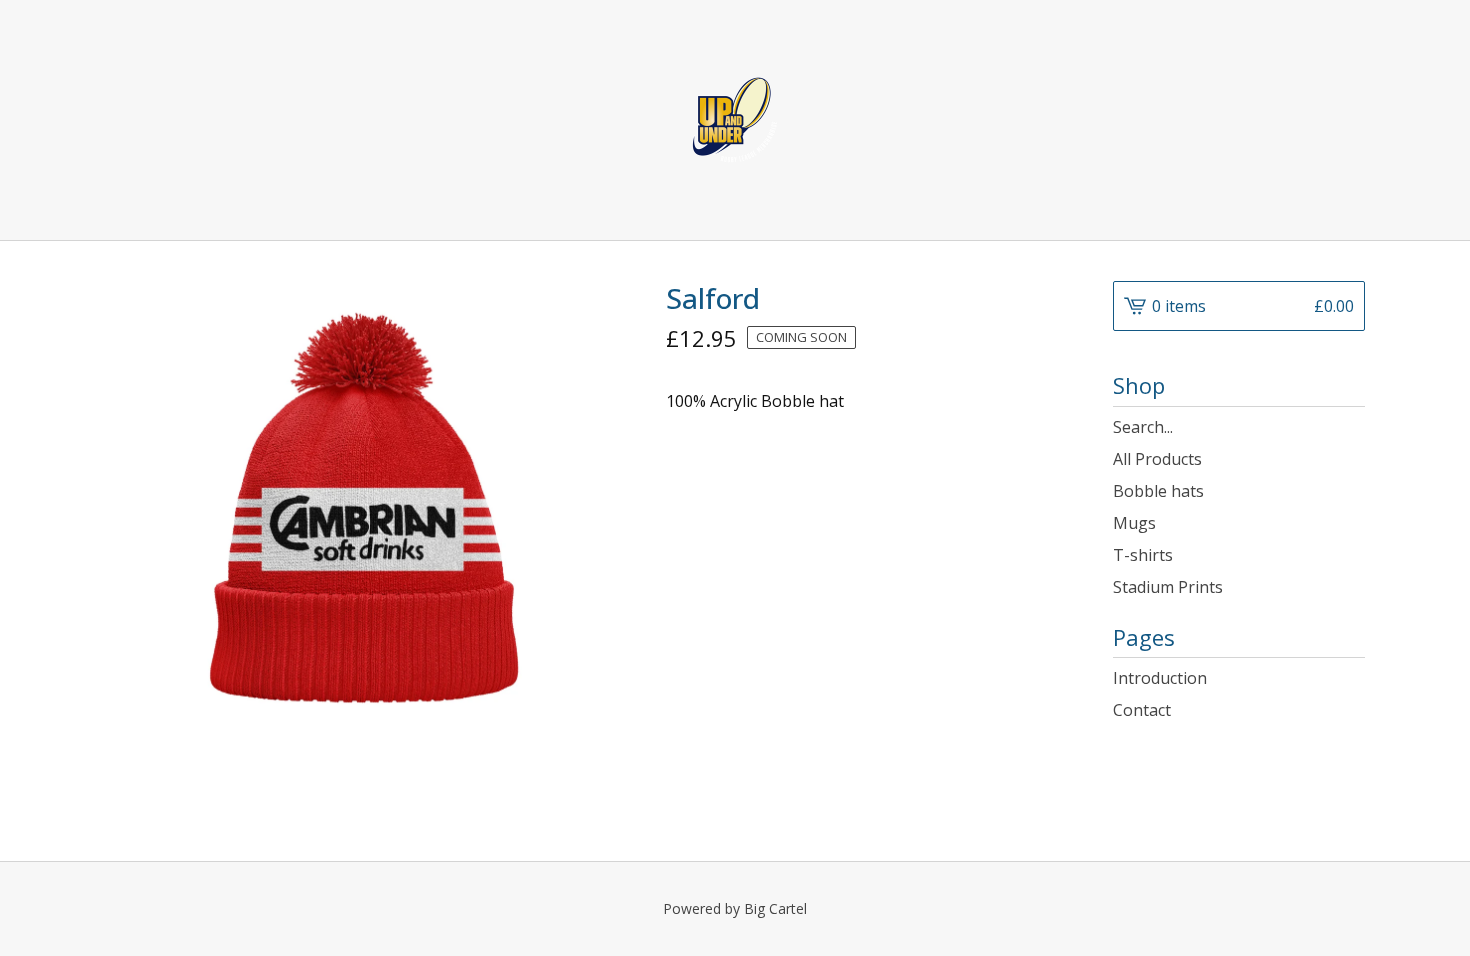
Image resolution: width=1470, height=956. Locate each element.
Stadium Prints (1168, 587)
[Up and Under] (735, 120)
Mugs (1134, 523)
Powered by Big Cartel (735, 908)
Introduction (1160, 678)
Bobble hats (1158, 491)
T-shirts (1143, 555)
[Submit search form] (1350, 427)
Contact (1142, 710)
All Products (1157, 459)
